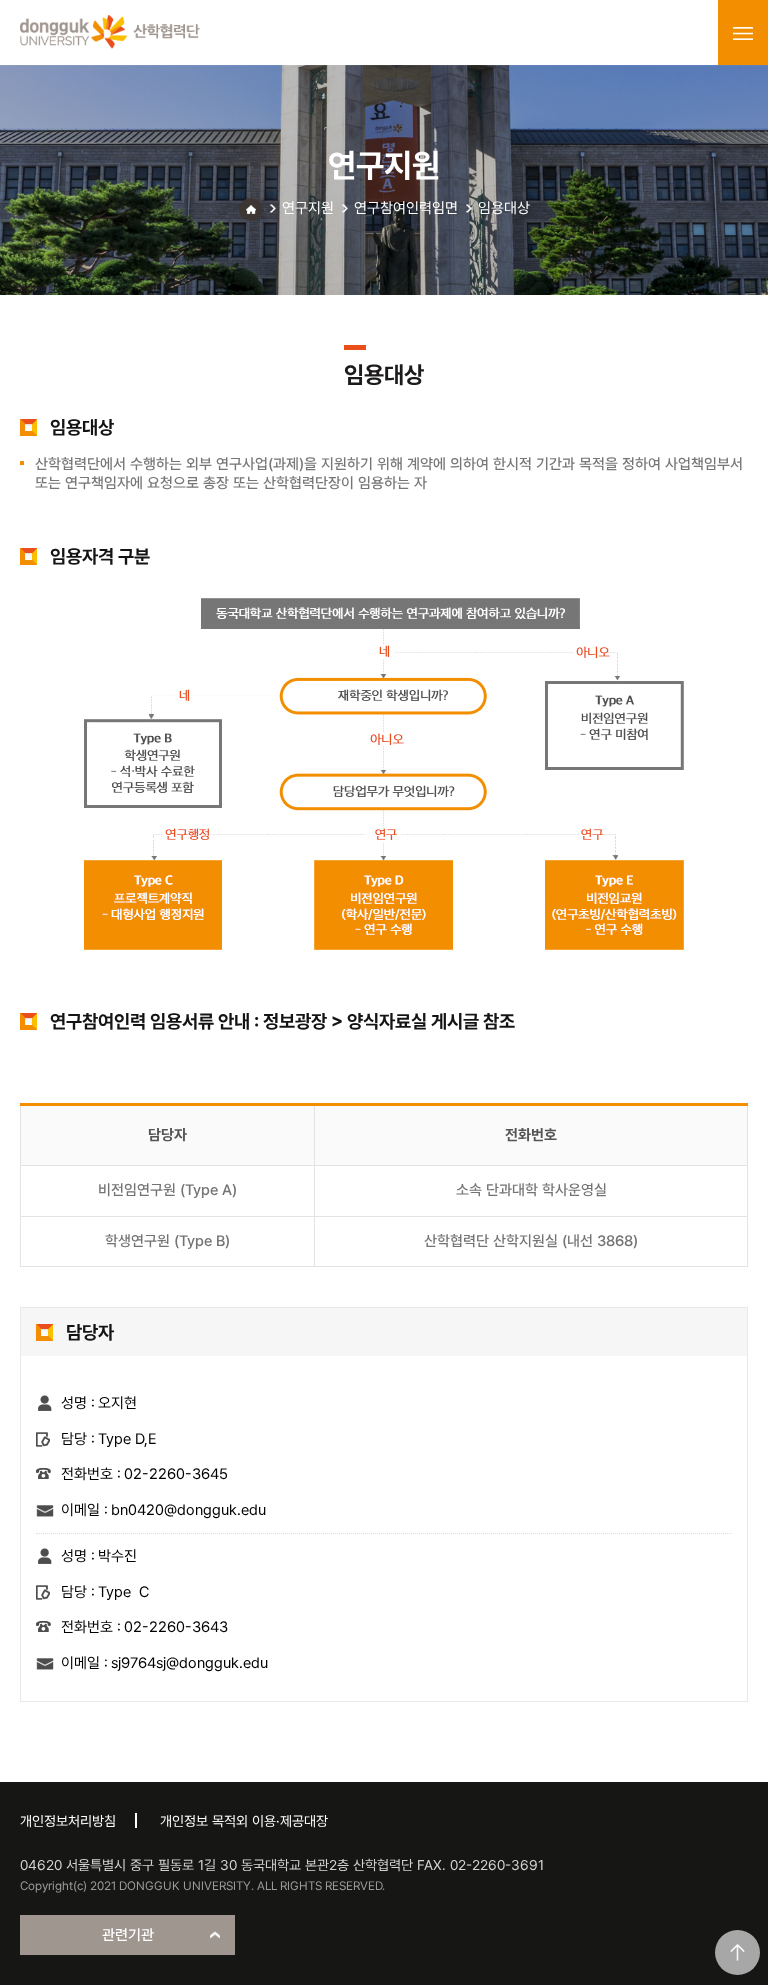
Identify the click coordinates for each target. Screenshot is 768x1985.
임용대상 (504, 208)
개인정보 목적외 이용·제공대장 (244, 1821)
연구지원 (308, 208)
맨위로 (737, 1952)
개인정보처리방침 (68, 1821)
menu (743, 33)
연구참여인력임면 (406, 208)
